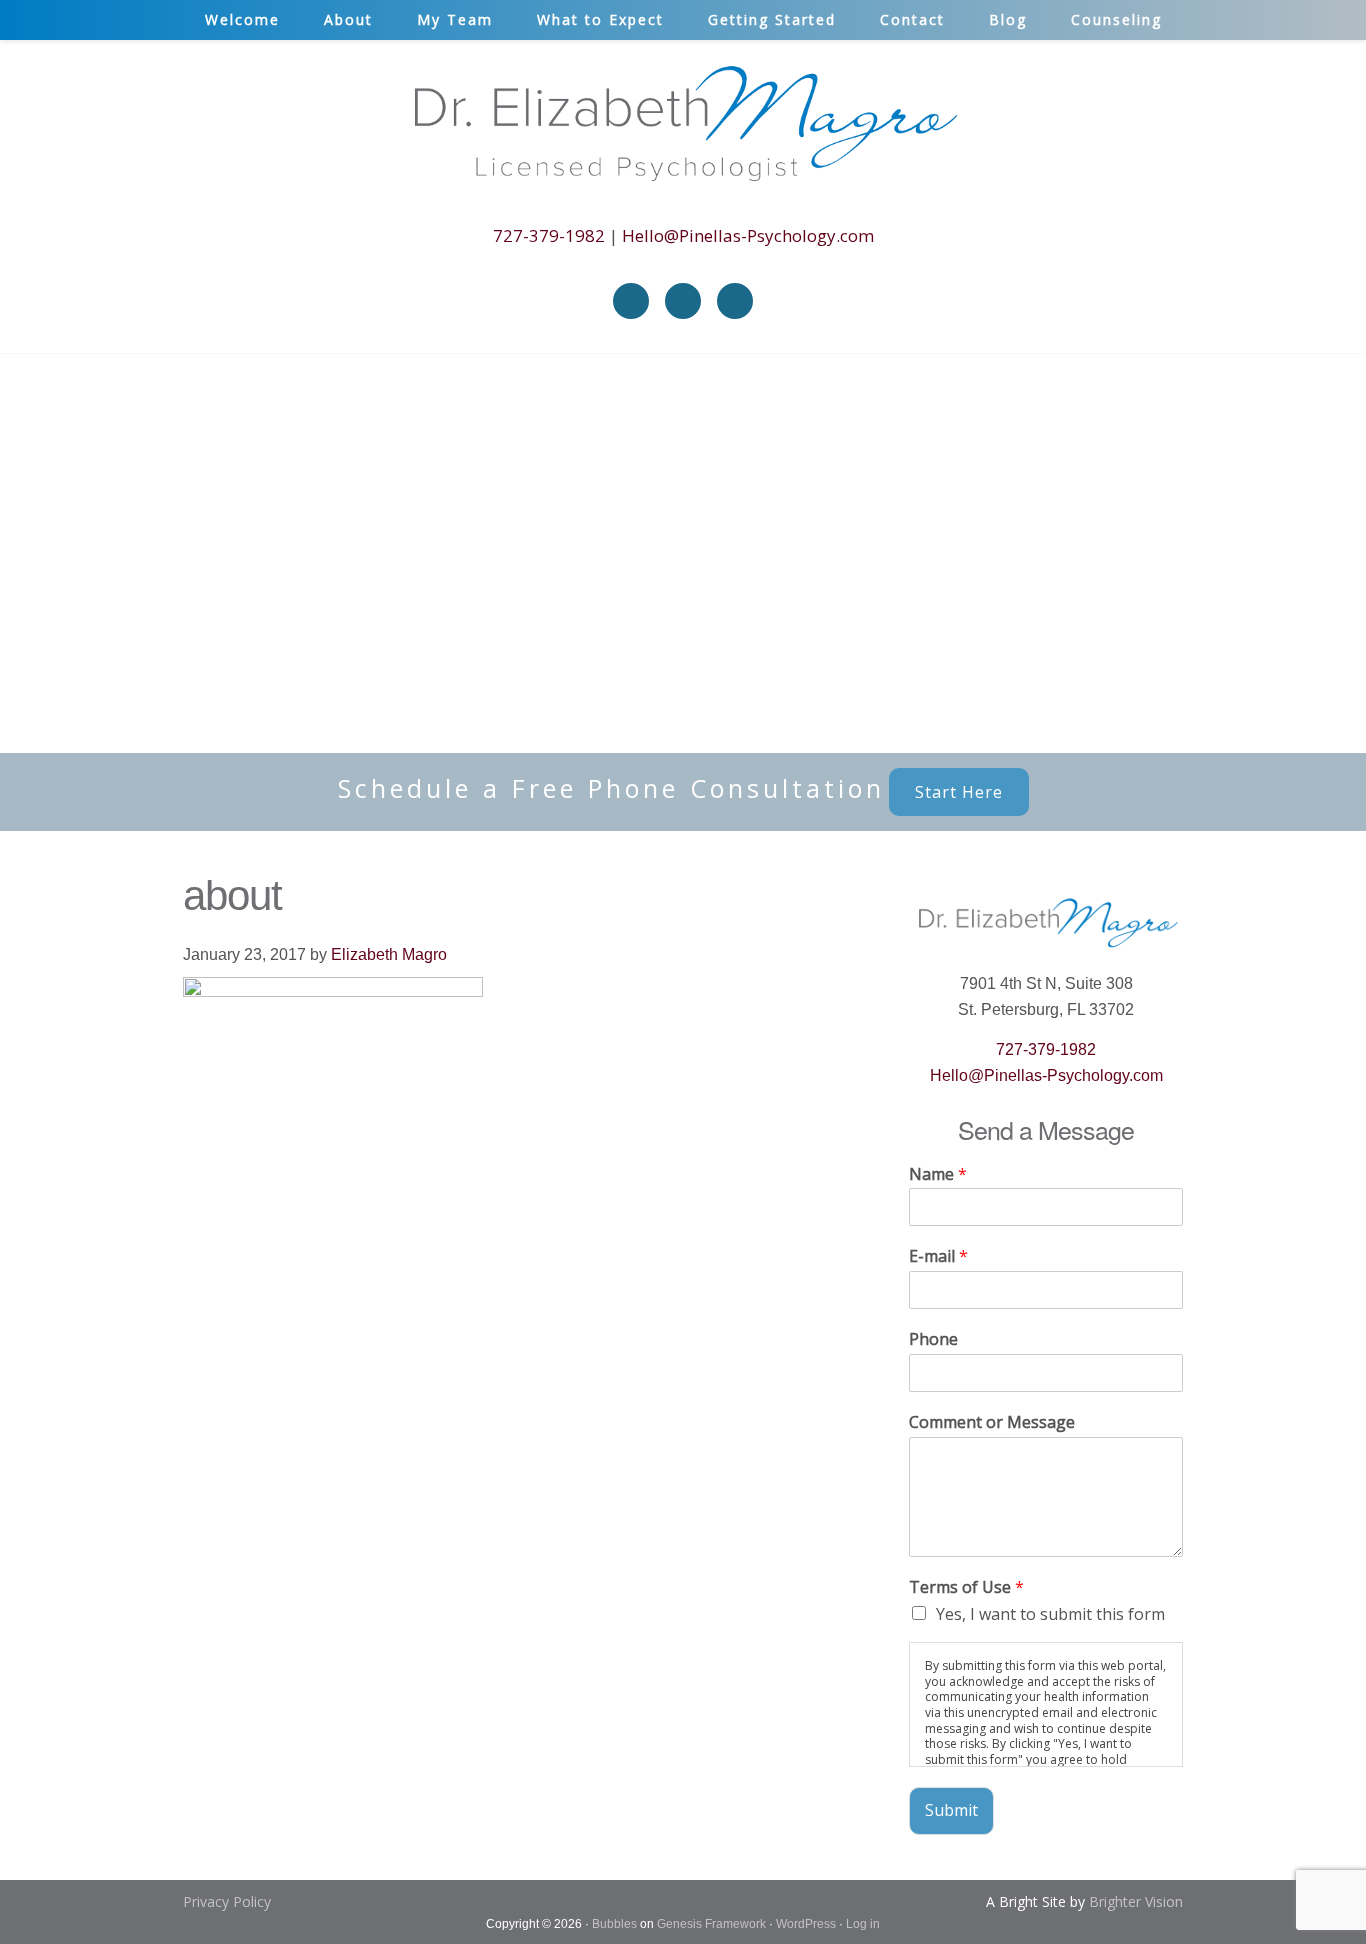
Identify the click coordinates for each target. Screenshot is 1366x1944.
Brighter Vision (1136, 1901)
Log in (863, 1924)
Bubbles (614, 1924)
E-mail (938, 1256)
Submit (951, 1810)
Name (938, 1174)
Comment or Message (992, 1422)
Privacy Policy (227, 1901)
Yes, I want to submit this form (1050, 1614)
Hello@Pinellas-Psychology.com (748, 235)
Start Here (959, 792)
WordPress (806, 1924)
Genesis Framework (711, 1924)
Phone (933, 1339)
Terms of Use (966, 1587)
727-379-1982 (549, 235)
